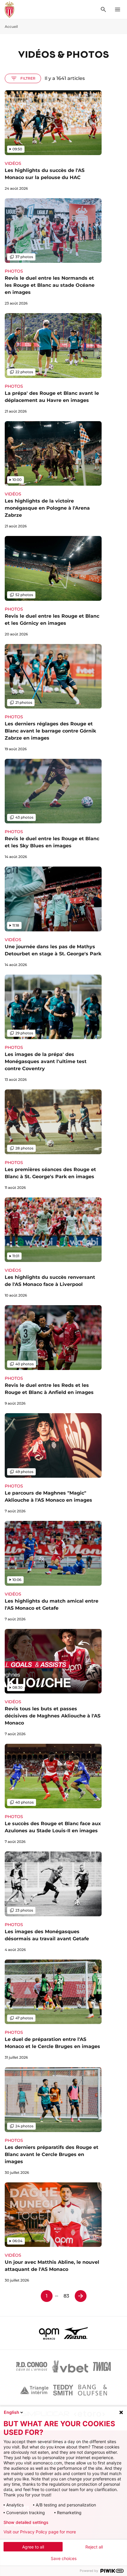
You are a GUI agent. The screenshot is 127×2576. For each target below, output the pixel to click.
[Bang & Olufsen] (92, 2390)
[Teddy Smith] (63, 2390)
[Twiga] (102, 2366)
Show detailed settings (26, 2522)
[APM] (49, 2333)
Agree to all (33, 2547)
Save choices (64, 2559)
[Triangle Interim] (34, 2390)
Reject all (94, 2547)
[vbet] (70, 2366)
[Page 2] (81, 2296)
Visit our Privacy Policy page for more (40, 2532)
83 (66, 2296)
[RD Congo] (32, 2366)
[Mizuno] (76, 2333)
